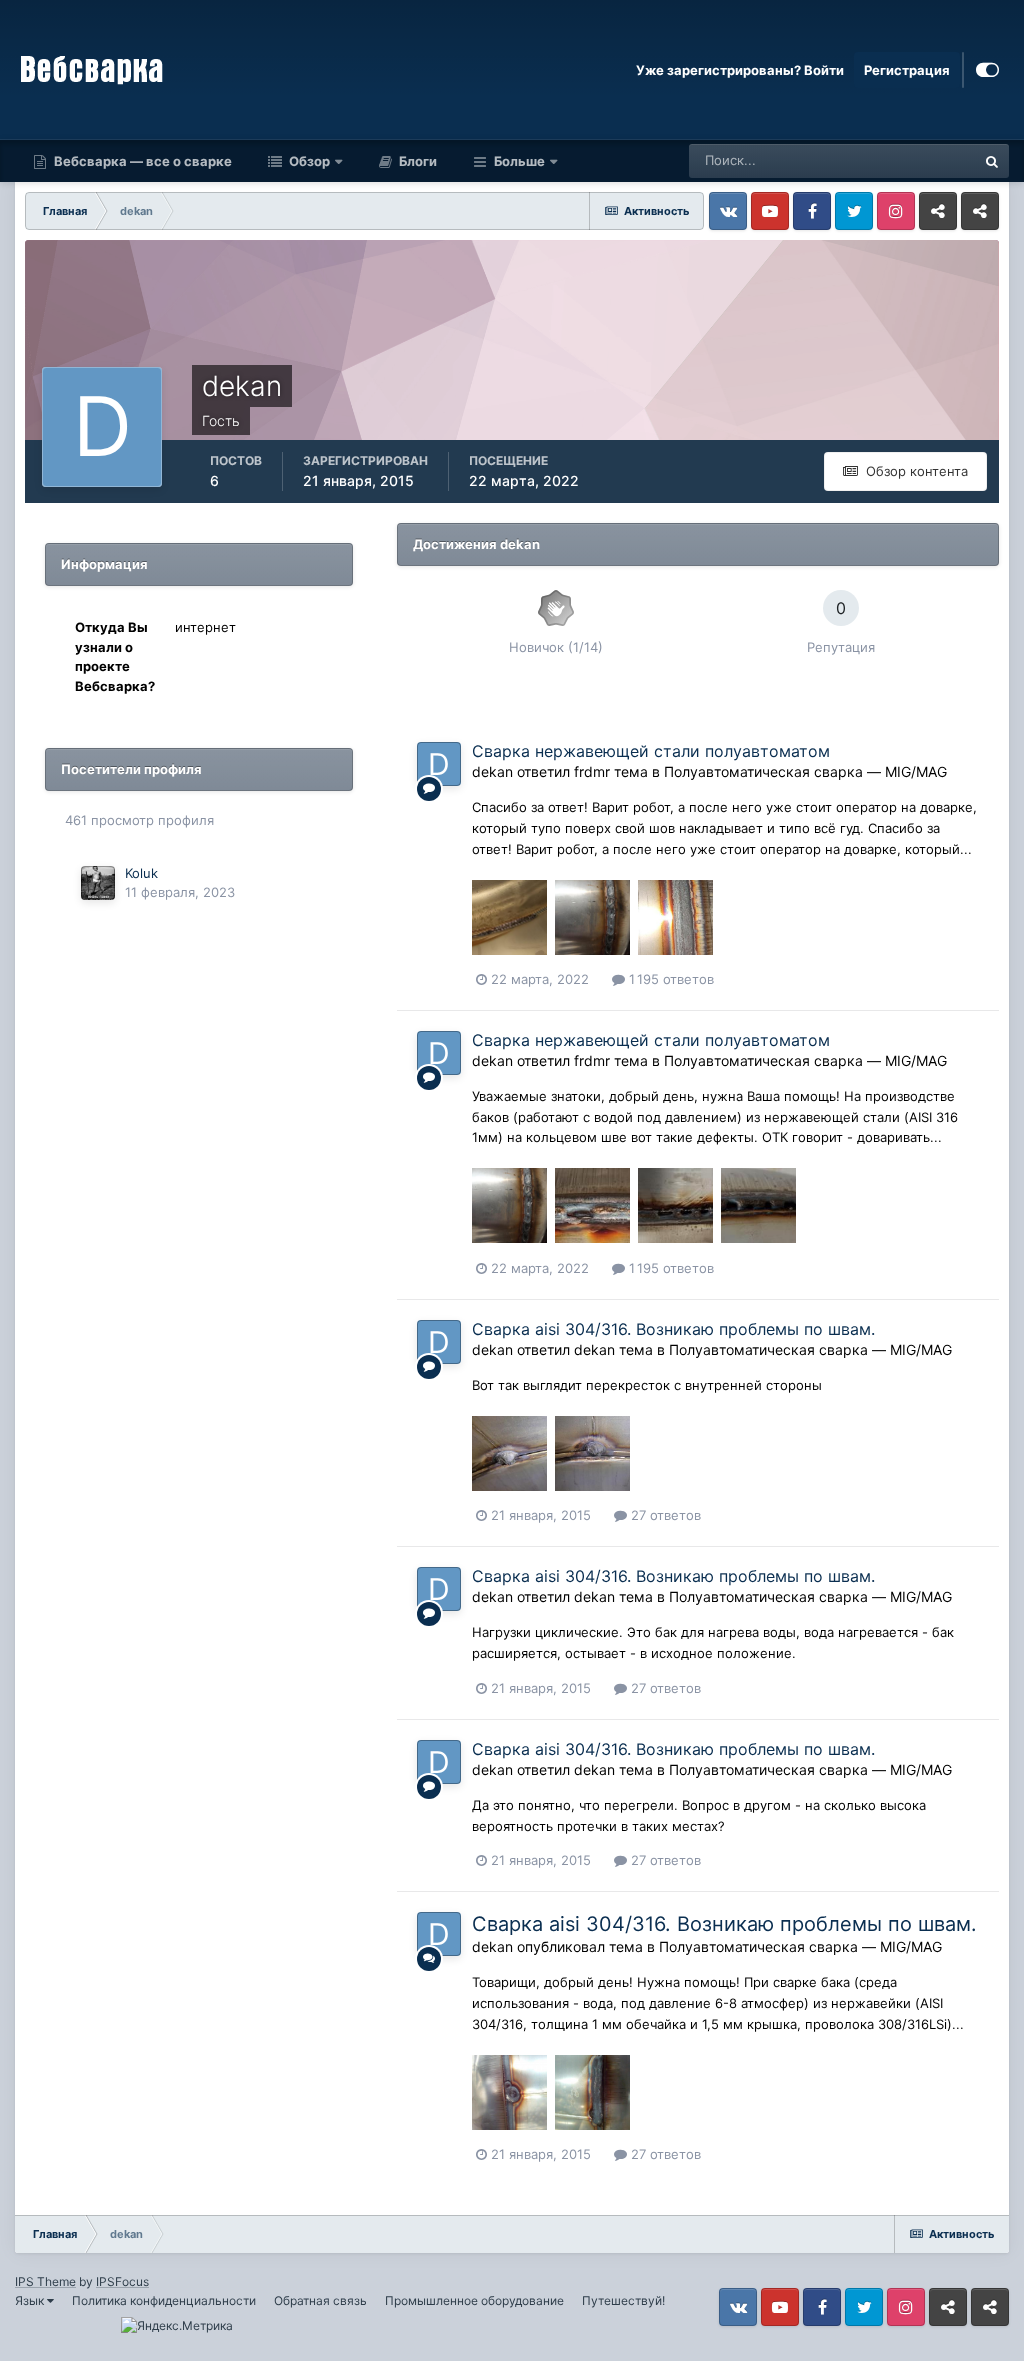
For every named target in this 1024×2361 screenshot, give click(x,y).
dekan (492, 771)
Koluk (141, 873)
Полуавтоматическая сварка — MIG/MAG (805, 771)
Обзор (308, 161)
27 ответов (664, 1515)
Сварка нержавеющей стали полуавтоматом (651, 751)
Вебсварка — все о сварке (141, 161)
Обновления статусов (884, 160)
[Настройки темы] (987, 70)
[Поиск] (992, 161)
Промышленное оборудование (474, 2300)
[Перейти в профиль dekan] (439, 764)
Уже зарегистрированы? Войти (740, 70)
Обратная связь (320, 2300)
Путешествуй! (623, 2300)
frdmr (592, 771)
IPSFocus (122, 2281)
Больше (519, 161)
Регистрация (907, 70)
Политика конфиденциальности (164, 2300)
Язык (31, 2300)
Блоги (416, 161)
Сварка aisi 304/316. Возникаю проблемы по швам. (673, 1329)
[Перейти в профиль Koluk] (98, 883)
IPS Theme (45, 2281)
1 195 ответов (669, 979)
